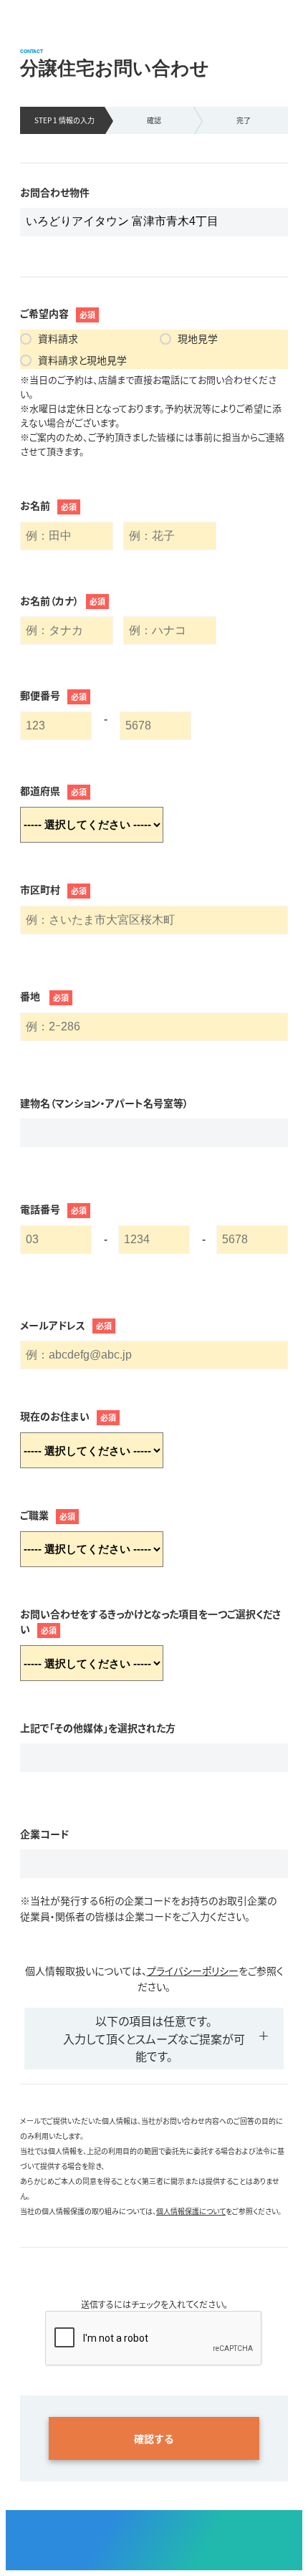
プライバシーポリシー (193, 1971)
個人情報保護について (191, 2211)
